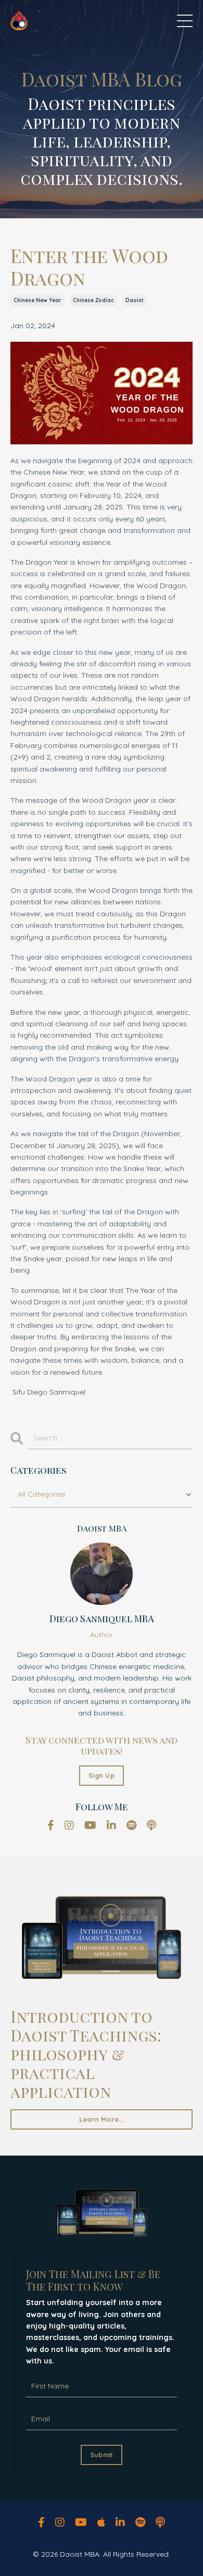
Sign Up (102, 1775)
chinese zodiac (93, 300)
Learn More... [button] (102, 2119)
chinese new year (37, 300)
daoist (135, 300)
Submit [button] (102, 2455)
